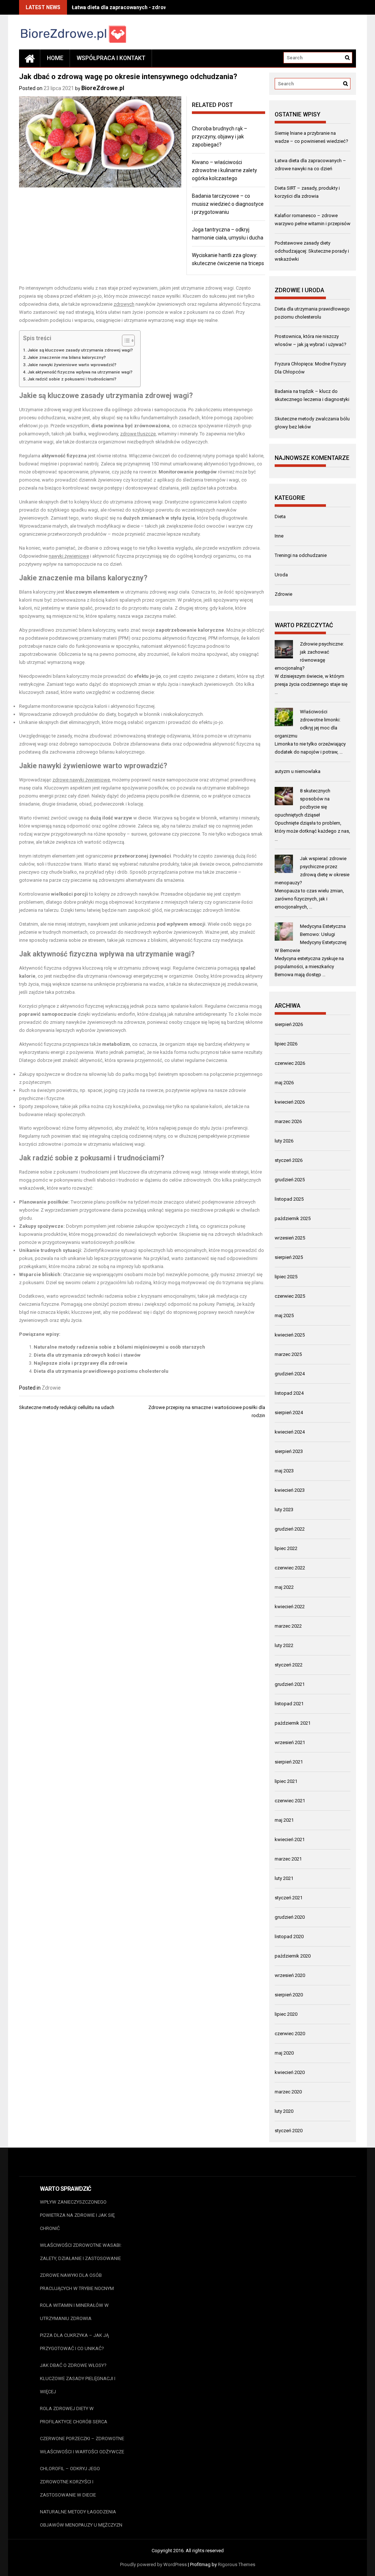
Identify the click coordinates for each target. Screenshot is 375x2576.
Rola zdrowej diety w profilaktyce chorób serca (74, 2415)
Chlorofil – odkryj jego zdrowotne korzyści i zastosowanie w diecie (70, 2482)
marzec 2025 (288, 1354)
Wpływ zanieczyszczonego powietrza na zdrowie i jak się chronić (77, 2215)
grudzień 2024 (290, 1374)
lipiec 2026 (286, 1044)
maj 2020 (284, 2053)
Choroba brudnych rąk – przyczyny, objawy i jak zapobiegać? (220, 137)
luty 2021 (284, 1878)
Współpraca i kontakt (111, 58)
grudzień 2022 (290, 1529)
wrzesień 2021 (290, 1742)
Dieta (280, 516)
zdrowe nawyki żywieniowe (81, 780)
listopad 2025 (289, 1199)
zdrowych (124, 304)
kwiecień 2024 (290, 1432)
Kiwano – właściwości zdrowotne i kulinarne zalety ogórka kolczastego (224, 170)
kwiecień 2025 (290, 1335)
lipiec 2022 (286, 1548)
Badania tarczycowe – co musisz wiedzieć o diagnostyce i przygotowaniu (228, 204)
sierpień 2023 (289, 1451)
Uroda (281, 575)
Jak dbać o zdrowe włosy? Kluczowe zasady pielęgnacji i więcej (78, 2378)
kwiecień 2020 (290, 2072)
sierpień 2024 (289, 1412)
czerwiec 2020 (290, 2034)
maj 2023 (284, 1471)
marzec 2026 (288, 1121)
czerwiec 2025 (290, 1296)
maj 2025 (284, 1315)
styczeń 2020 (289, 2131)
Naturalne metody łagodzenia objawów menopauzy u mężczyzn (81, 2518)
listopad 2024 (289, 1393)
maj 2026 (284, 1083)
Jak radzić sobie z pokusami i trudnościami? (72, 379)
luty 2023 (284, 1510)
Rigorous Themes (237, 2564)
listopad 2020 (289, 1936)
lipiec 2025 (286, 1277)
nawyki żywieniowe (69, 556)
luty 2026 (284, 1141)
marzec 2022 (288, 1626)
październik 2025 (293, 1218)
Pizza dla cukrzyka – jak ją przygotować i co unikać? (74, 2342)
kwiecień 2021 (290, 1839)
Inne (279, 536)
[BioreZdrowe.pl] (30, 58)
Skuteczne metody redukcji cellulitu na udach (67, 1407)
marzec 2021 (288, 1859)
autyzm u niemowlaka (298, 771)
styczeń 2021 (289, 1898)
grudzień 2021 (290, 1684)
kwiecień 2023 (290, 1490)
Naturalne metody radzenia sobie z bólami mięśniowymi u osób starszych (119, 1347)
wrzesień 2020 (290, 1975)
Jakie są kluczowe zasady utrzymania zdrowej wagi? (80, 350)
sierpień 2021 (289, 1762)
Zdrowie (51, 1388)
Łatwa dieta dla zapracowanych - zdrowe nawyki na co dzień (144, 7)
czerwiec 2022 (290, 1568)
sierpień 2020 (289, 1995)
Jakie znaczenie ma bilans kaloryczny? (67, 357)
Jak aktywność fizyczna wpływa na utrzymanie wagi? (80, 372)
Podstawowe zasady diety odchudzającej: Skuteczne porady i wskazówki (312, 251)
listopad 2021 (289, 1704)
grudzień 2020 (290, 1917)
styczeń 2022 (289, 1665)
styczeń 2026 (289, 1160)
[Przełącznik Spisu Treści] (125, 341)
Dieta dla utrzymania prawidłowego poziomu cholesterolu (101, 1371)
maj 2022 (284, 1587)
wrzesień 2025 (290, 1238)
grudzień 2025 (290, 1180)
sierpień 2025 (289, 1257)
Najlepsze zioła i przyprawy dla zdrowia (81, 1363)
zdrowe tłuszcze (138, 434)
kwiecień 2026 (290, 1102)
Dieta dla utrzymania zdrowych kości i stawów (87, 1355)
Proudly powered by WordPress (153, 2564)
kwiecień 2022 (290, 1607)
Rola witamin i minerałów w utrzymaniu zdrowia (74, 2312)
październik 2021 (293, 1723)
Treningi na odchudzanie (301, 555)
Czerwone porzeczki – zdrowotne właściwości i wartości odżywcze (82, 2445)
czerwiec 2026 (290, 1063)
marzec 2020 (288, 2092)
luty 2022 (284, 1645)
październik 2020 (293, 1956)
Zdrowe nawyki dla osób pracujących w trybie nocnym (77, 2282)
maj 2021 (284, 1820)
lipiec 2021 (286, 1781)
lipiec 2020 (286, 2014)
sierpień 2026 (289, 1024)
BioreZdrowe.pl (103, 88)
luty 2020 (284, 2111)
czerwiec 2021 (290, 1801)
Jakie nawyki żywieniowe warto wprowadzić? (72, 365)
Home (55, 58)
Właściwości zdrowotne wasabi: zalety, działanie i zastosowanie (81, 2252)
